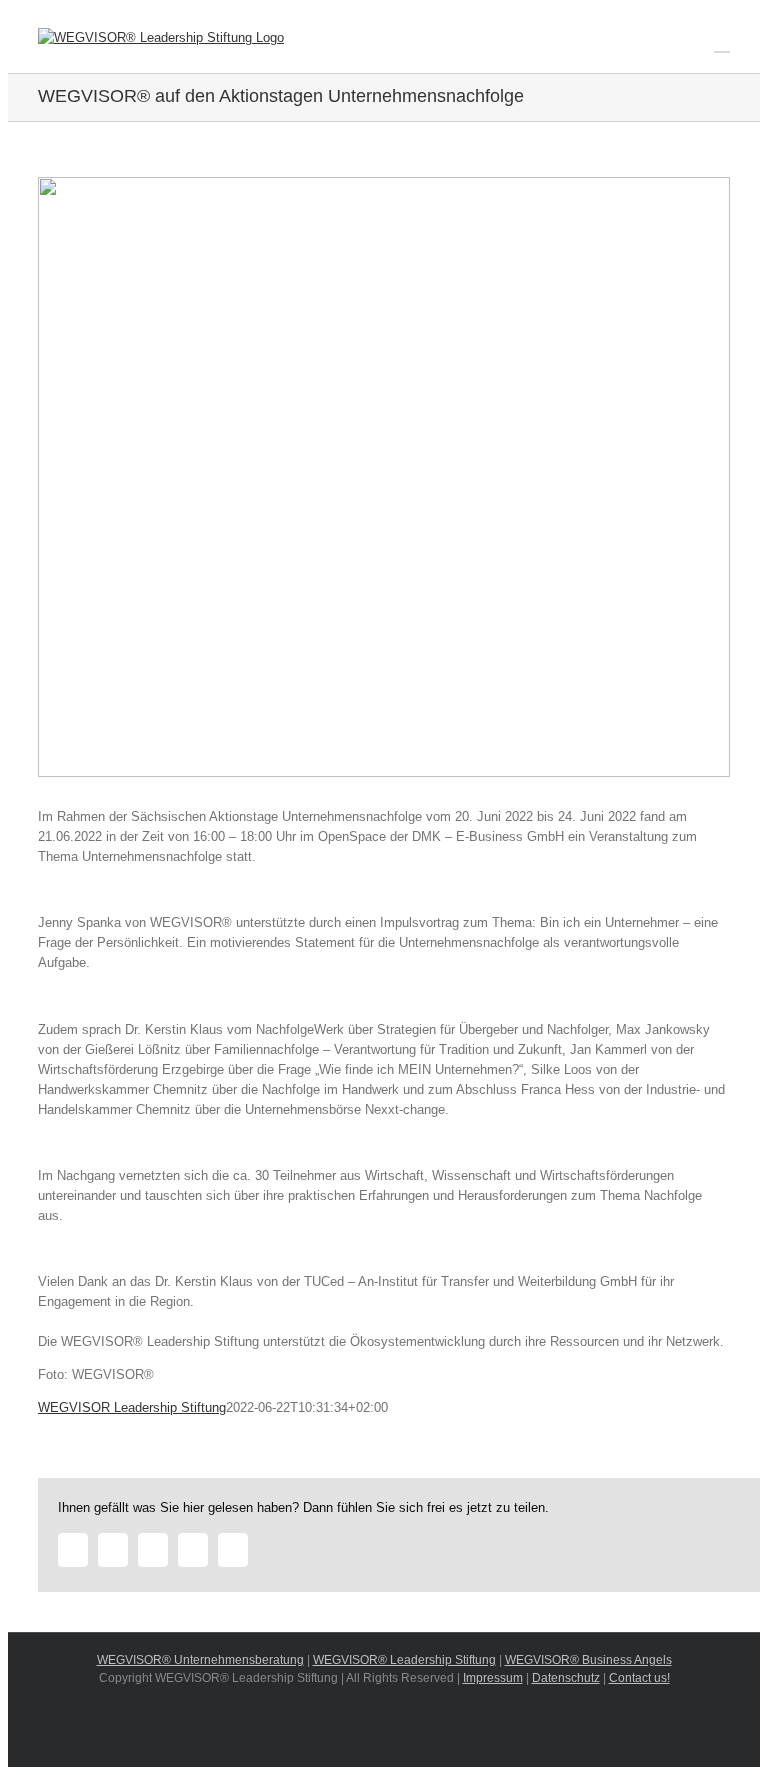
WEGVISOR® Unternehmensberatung (200, 1660)
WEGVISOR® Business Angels (588, 1660)
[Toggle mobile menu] (722, 42)
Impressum (493, 1678)
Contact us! (639, 1678)
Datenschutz (566, 1678)
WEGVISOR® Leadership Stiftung (404, 1660)
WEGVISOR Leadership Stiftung (132, 1407)
